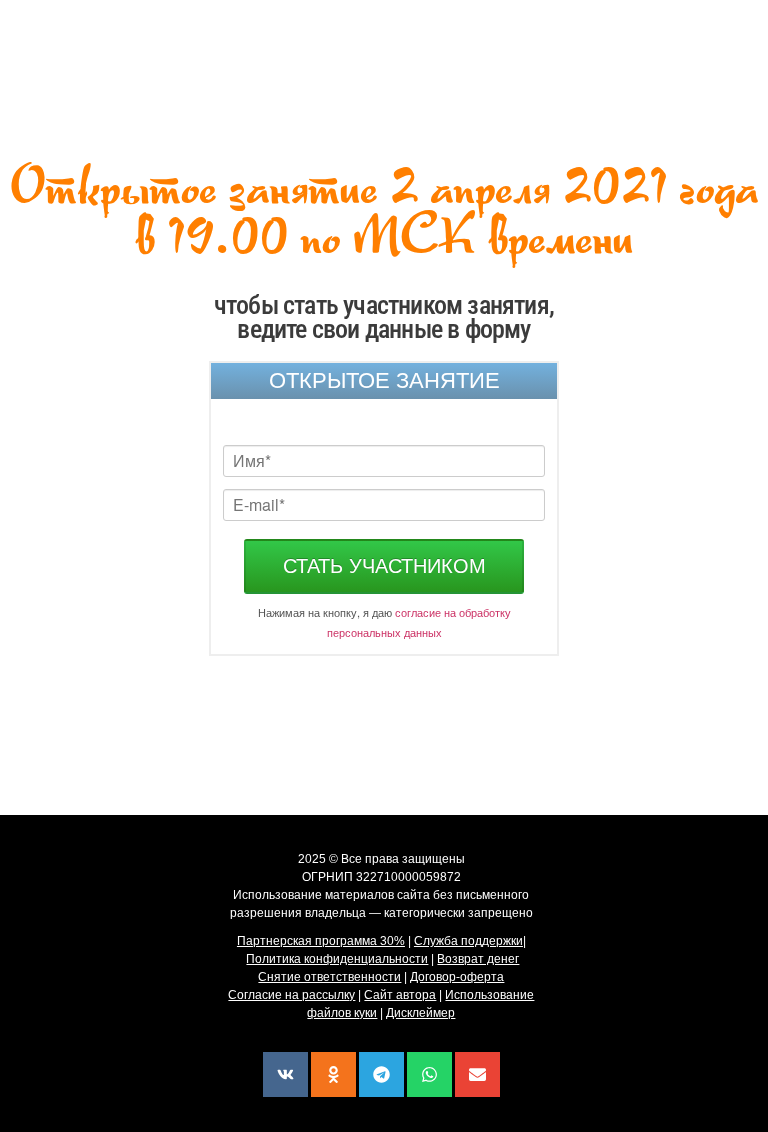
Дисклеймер (420, 1013)
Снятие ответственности (329, 977)
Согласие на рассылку (291, 995)
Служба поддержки (468, 941)
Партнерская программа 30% (321, 941)
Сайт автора (400, 995)
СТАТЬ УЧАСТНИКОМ (384, 566)
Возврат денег (478, 959)
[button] (285, 1074)
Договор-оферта (457, 977)
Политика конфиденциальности (337, 959)
